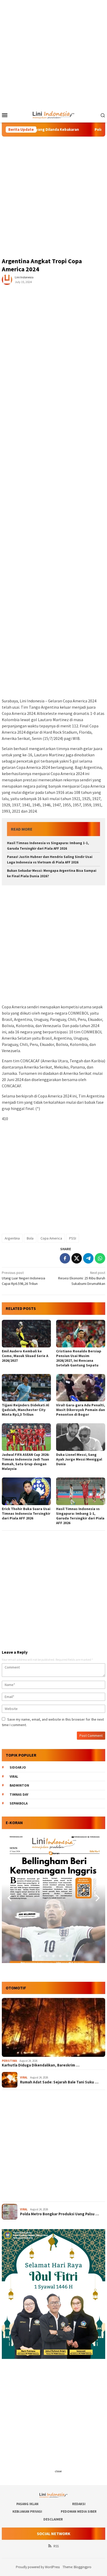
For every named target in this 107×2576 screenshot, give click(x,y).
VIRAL (24, 2077)
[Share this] (65, 1258)
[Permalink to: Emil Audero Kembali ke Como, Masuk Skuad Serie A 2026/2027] (26, 1334)
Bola (30, 1238)
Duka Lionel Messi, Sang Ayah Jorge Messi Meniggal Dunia (79, 1459)
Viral (14, 1777)
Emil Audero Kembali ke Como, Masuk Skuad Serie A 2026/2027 (25, 1356)
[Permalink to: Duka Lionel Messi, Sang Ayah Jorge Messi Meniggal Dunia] (81, 1437)
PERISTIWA (9, 2061)
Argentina (12, 1238)
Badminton (19, 1785)
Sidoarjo (18, 1767)
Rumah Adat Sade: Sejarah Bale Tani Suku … (59, 2082)
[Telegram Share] (88, 1258)
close (58, 2471)
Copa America (51, 1238)
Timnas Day (19, 1795)
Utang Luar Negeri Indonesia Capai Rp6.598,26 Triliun (24, 1278)
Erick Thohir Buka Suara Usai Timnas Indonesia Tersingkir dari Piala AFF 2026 (26, 1513)
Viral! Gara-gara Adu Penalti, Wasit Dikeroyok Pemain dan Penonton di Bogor (81, 1410)
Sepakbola (19, 1803)
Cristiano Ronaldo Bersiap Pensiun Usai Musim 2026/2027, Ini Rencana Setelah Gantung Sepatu (79, 1358)
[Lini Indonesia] (54, 114)
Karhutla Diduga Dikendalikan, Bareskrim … (41, 2065)
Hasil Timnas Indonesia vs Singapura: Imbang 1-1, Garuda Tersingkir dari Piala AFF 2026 (80, 1516)
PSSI (73, 1238)
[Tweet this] (77, 1258)
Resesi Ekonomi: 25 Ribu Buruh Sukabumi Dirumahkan (82, 1278)
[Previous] (10, 1898)
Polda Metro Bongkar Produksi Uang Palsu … (59, 2214)
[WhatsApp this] (100, 1258)
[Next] (97, 1898)
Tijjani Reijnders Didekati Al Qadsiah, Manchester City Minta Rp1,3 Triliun (25, 1410)
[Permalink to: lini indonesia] (7, 279)
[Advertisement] (53, 54)
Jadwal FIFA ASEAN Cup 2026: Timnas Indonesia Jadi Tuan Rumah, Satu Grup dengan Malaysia (26, 1462)
